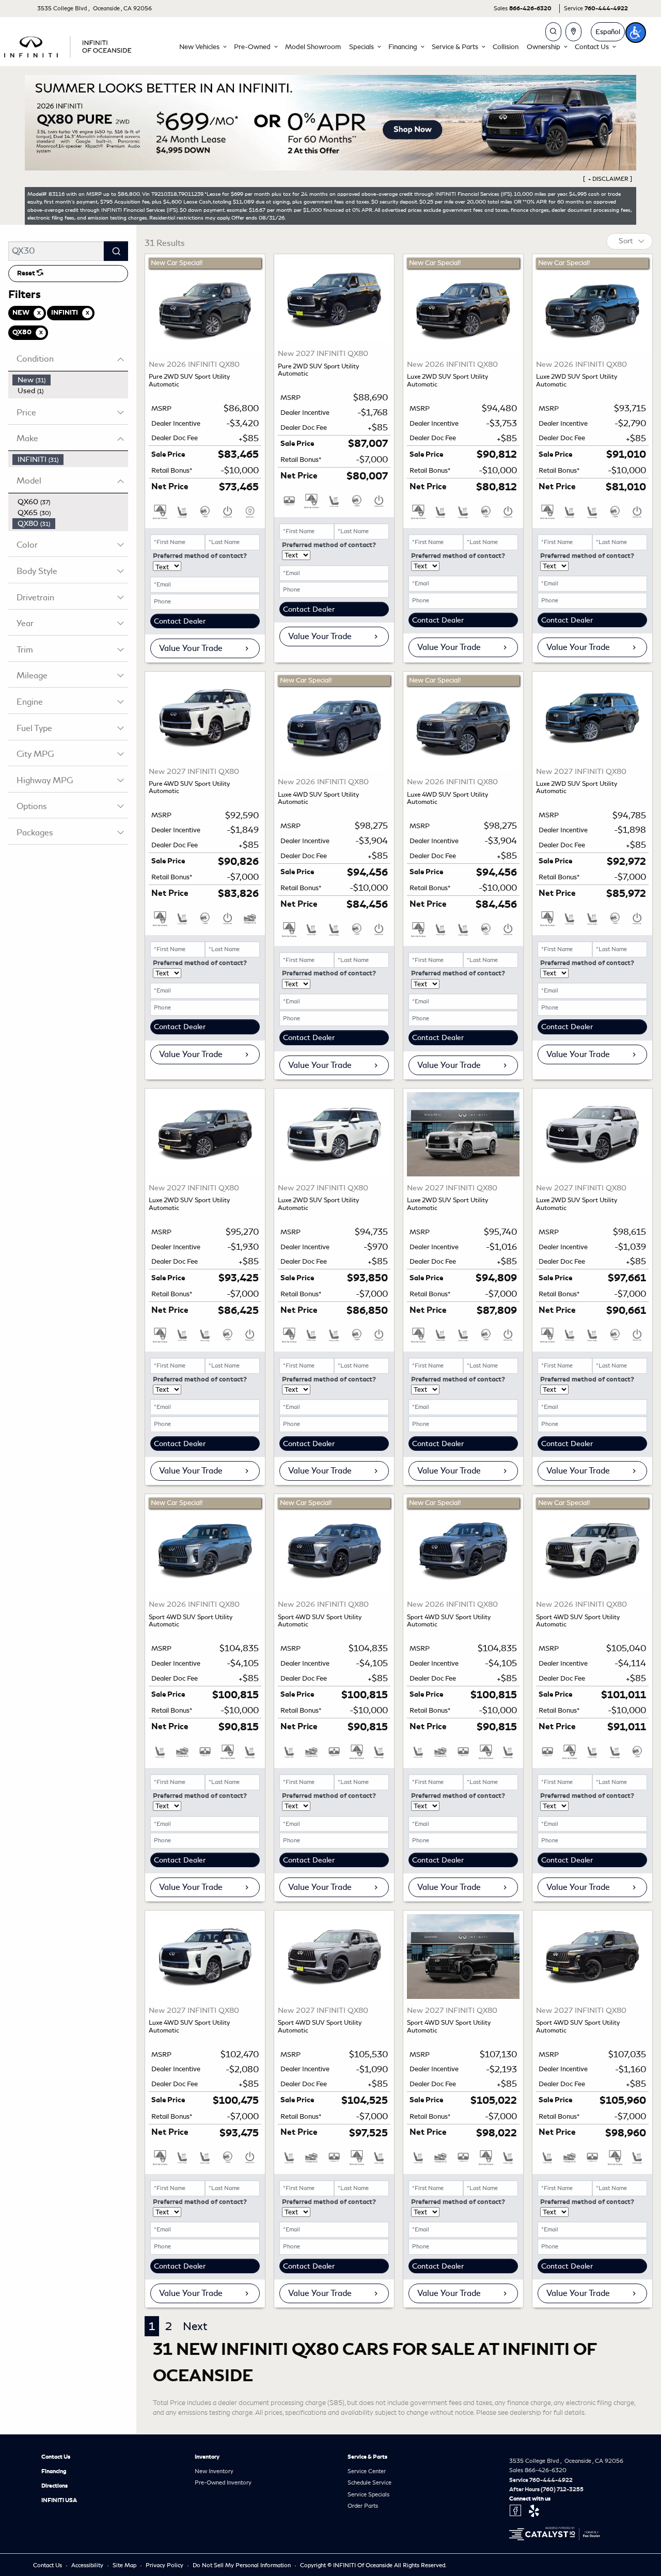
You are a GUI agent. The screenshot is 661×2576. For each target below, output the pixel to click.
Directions (54, 2486)
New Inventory (214, 2471)
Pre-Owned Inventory (223, 2482)
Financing (54, 2471)
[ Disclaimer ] (608, 179)
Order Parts (363, 2506)
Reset (27, 273)
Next (195, 2326)
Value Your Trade (191, 648)
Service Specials (368, 2494)
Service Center (367, 2471)
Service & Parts (367, 2457)
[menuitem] (70, 380)
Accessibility (88, 2565)
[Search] (116, 251)
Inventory (207, 2457)
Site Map (125, 2565)
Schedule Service (369, 2482)
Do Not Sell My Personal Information (242, 2565)
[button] (202, 47)
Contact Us (56, 2457)
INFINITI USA (59, 2500)
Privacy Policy (165, 2565)
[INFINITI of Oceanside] (69, 45)
